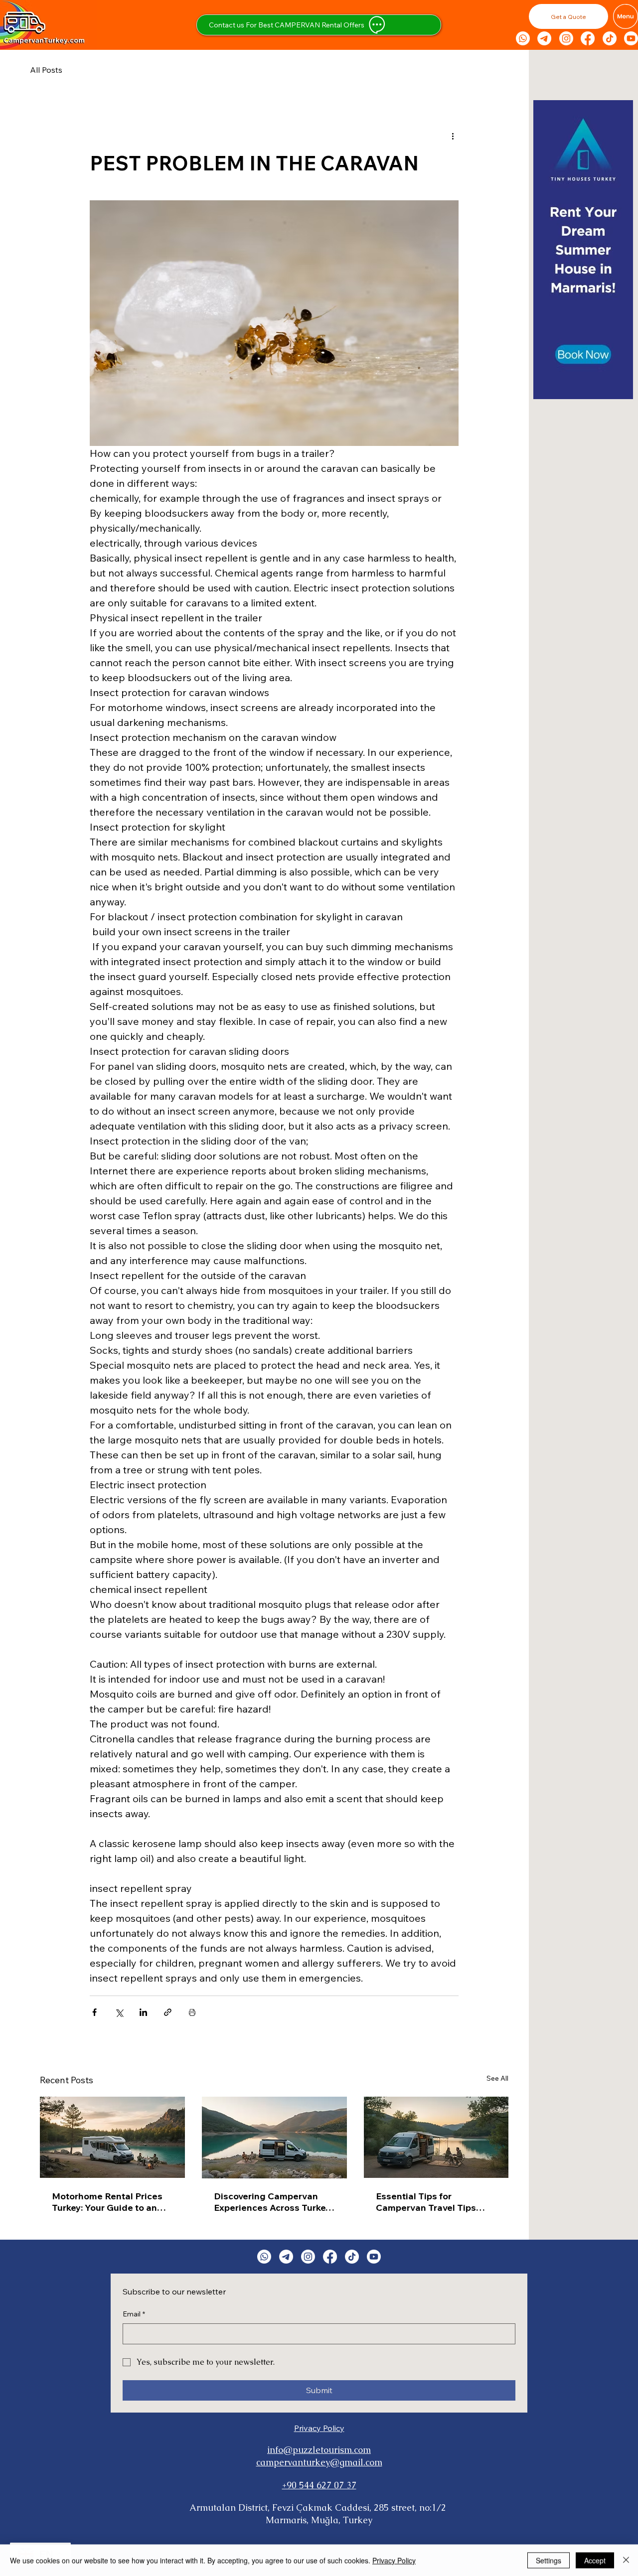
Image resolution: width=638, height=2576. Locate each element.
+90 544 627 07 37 (319, 2485)
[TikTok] (610, 38)
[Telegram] (544, 38)
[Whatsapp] (523, 38)
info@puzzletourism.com (319, 2450)
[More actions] (453, 136)
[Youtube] (631, 38)
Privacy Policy (319, 2428)
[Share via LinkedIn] (143, 2012)
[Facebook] (588, 38)
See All (497, 2078)
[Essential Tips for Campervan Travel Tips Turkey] (436, 2137)
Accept (595, 2560)
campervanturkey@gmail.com (319, 2462)
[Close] (626, 2560)
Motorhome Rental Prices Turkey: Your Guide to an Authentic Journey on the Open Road (107, 2202)
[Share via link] (168, 2012)
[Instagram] (566, 38)
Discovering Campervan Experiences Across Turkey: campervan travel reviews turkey (273, 2202)
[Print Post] (192, 2012)
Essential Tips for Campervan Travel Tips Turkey (426, 2202)
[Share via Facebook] (94, 2012)
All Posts (46, 70)
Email (134, 2314)
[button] (568, 16)
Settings (549, 2560)
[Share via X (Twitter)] (119, 2012)
